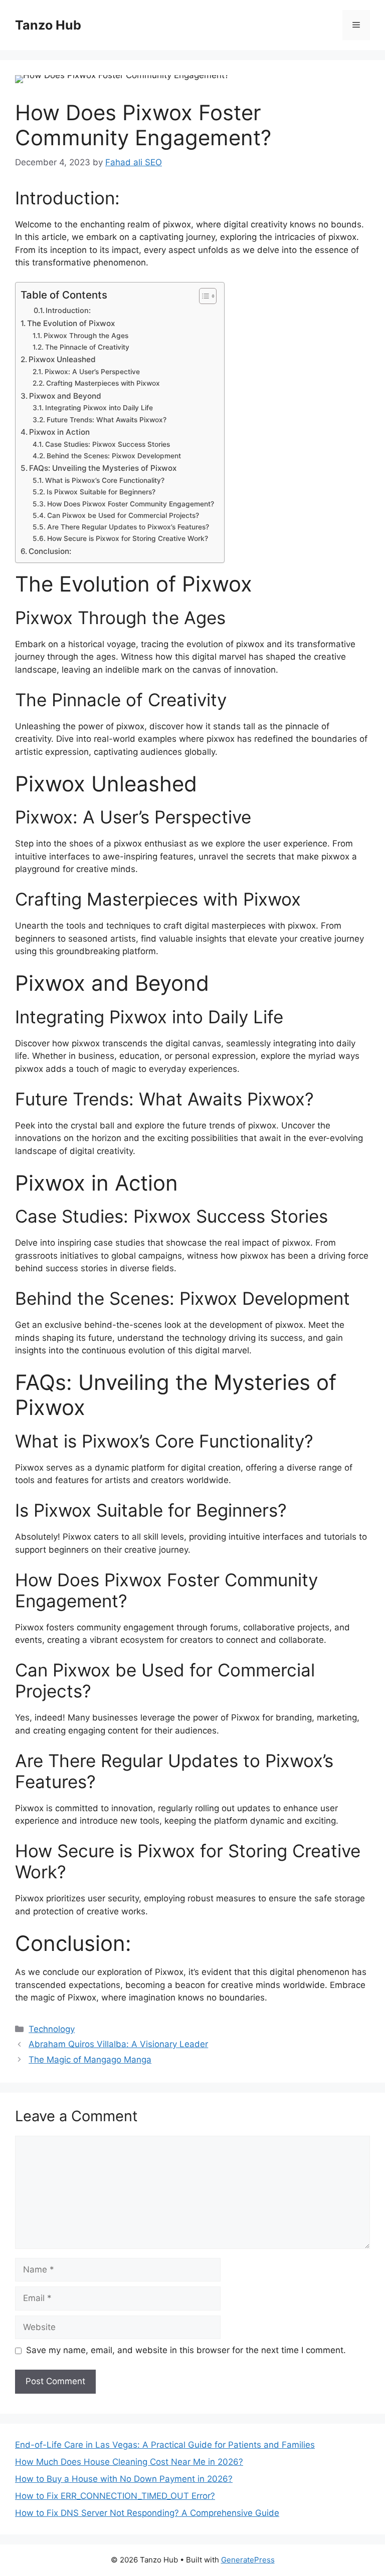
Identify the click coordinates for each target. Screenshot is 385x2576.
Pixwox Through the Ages (86, 336)
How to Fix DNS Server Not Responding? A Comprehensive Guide (147, 2513)
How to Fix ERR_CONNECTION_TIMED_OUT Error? (115, 2496)
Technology (52, 2029)
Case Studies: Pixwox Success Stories (108, 444)
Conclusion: (50, 551)
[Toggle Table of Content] (203, 296)
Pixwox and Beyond (65, 396)
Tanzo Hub (48, 25)
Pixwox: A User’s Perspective (92, 372)
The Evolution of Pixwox (71, 323)
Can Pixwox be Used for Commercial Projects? (123, 515)
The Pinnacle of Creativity (87, 347)
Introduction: (68, 311)
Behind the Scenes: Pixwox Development (114, 456)
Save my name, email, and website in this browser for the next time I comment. (186, 2350)
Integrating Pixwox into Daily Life (99, 408)
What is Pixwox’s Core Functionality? (105, 480)
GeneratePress (248, 2560)
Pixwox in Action (59, 432)
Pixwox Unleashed (62, 359)
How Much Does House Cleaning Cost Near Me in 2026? (129, 2462)
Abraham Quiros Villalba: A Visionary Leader (118, 2044)
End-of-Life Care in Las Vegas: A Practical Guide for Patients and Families (165, 2445)
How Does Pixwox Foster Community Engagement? (131, 504)
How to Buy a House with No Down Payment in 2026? (124, 2479)
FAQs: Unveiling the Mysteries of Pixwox (103, 468)
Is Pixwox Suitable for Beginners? (101, 492)
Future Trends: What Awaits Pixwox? (107, 420)
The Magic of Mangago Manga (90, 2060)
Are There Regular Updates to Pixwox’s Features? (128, 527)
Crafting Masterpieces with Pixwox (103, 383)
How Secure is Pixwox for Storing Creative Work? (128, 538)
